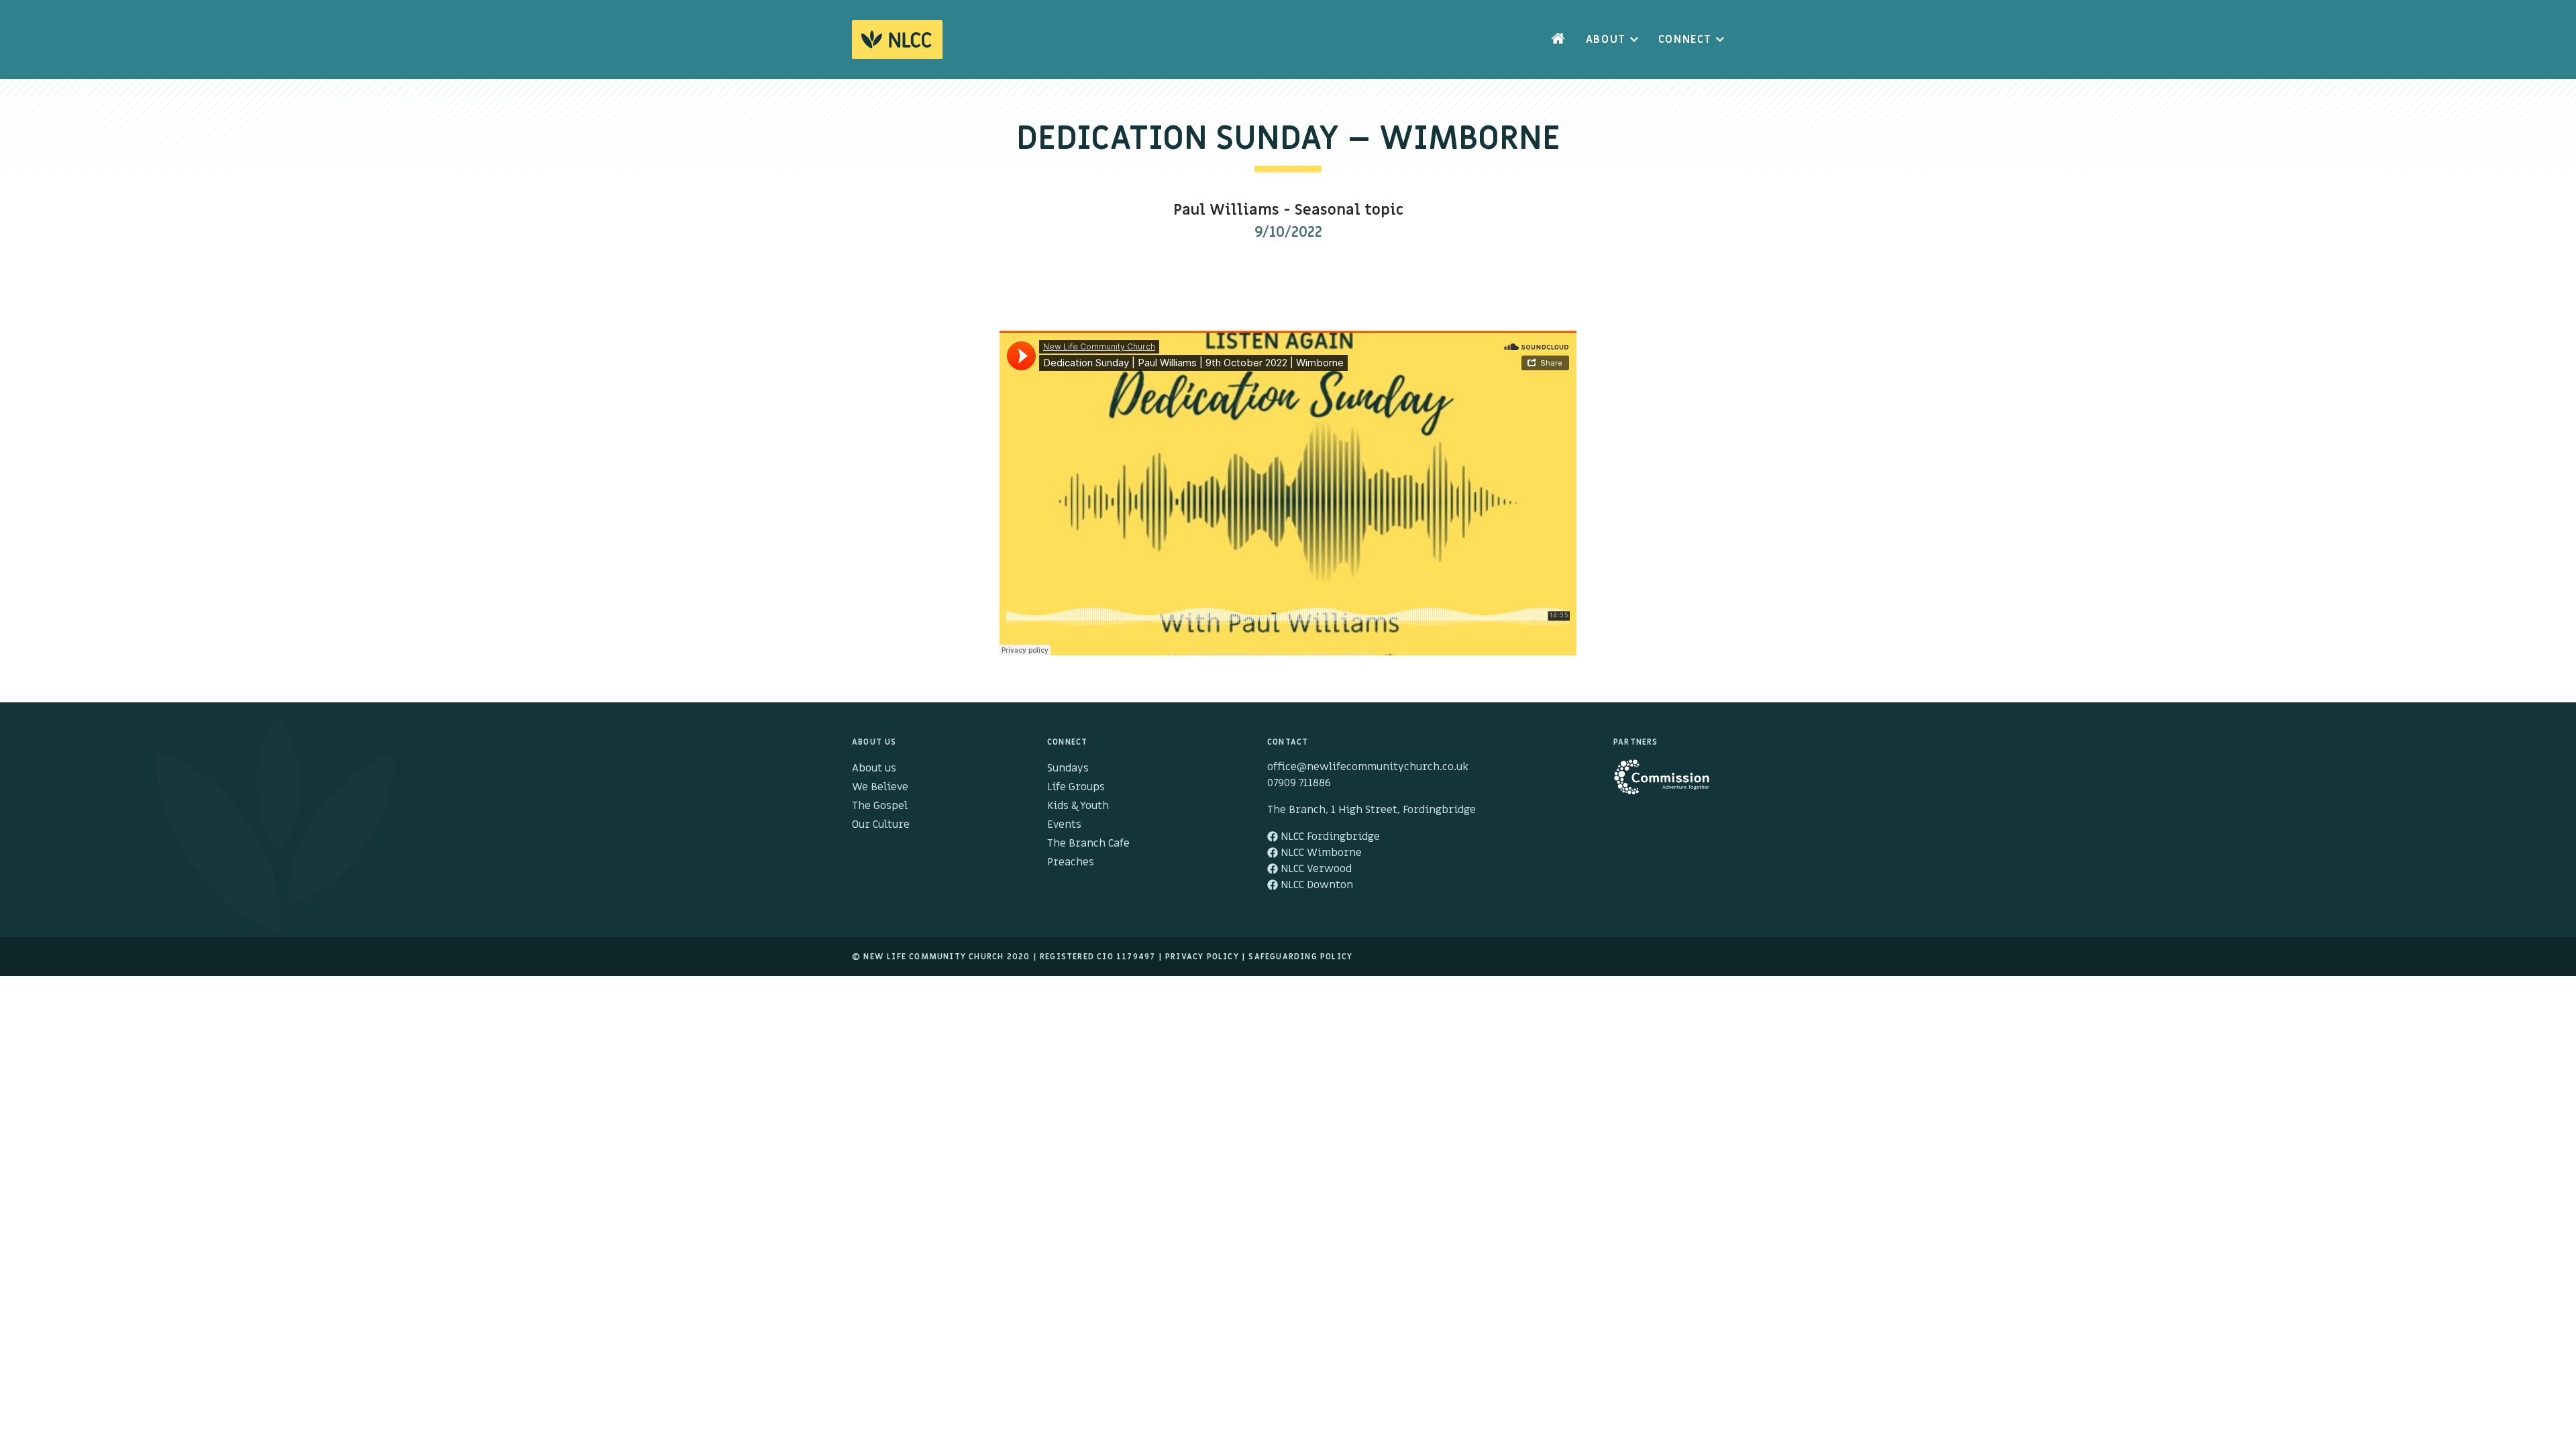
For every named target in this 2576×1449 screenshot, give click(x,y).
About (1606, 40)
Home (1558, 40)
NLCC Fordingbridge (1329, 837)
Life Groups (1076, 787)
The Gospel (880, 806)
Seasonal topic (1349, 210)
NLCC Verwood (1315, 869)
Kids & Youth (1078, 806)
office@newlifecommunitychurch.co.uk (1368, 767)
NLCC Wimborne (1320, 853)
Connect (1685, 40)
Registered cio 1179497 (1097, 957)
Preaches (1071, 862)
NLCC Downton (1316, 885)
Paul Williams (1226, 210)
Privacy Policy (1202, 957)
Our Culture (881, 824)
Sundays (1068, 768)
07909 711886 (1299, 783)
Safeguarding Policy (1300, 957)
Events (1064, 824)
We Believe (880, 787)
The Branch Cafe (1088, 843)
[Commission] (1669, 784)
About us (874, 768)
